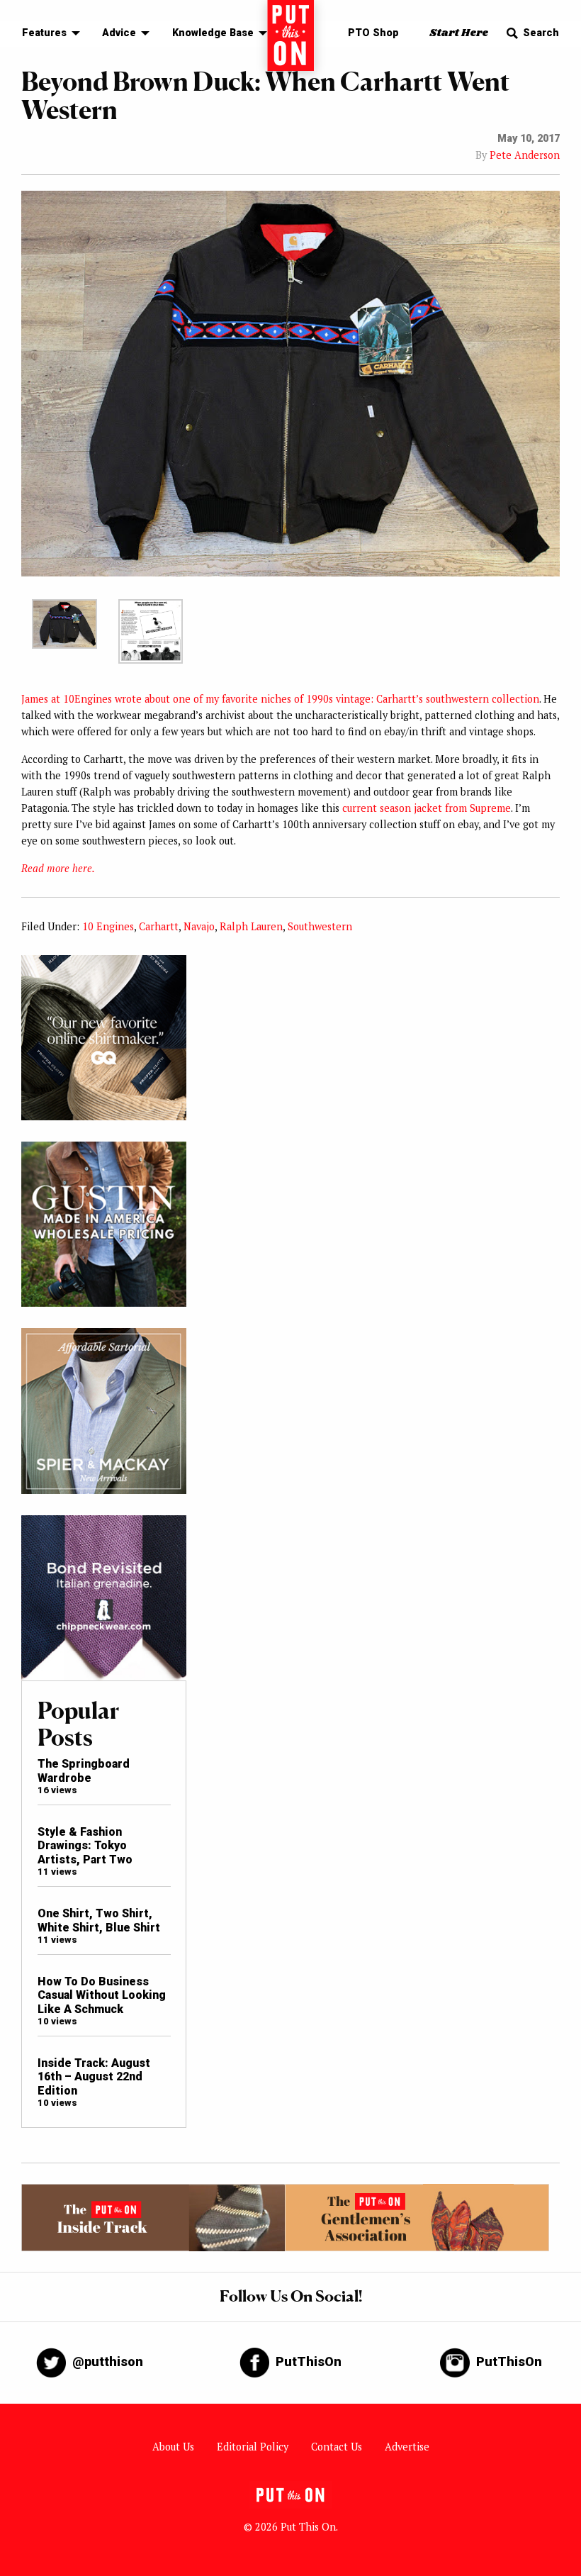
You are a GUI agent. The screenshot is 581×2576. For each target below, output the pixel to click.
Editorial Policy (253, 2447)
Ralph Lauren (251, 926)
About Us (173, 2447)
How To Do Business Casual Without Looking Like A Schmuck (102, 1995)
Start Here (459, 33)
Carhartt (159, 926)
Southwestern (320, 926)
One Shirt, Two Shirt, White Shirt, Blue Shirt (99, 1920)
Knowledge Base (213, 33)
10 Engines (108, 926)
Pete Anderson (525, 155)
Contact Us (337, 2447)
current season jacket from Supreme (427, 808)
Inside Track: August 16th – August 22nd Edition (94, 2077)
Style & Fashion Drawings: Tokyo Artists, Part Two (85, 1846)
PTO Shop (373, 33)
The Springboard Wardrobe (84, 1771)
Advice (119, 33)
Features (44, 33)
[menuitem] (47, 34)
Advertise (407, 2447)
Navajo (199, 926)
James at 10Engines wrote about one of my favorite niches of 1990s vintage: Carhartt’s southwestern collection (280, 699)
